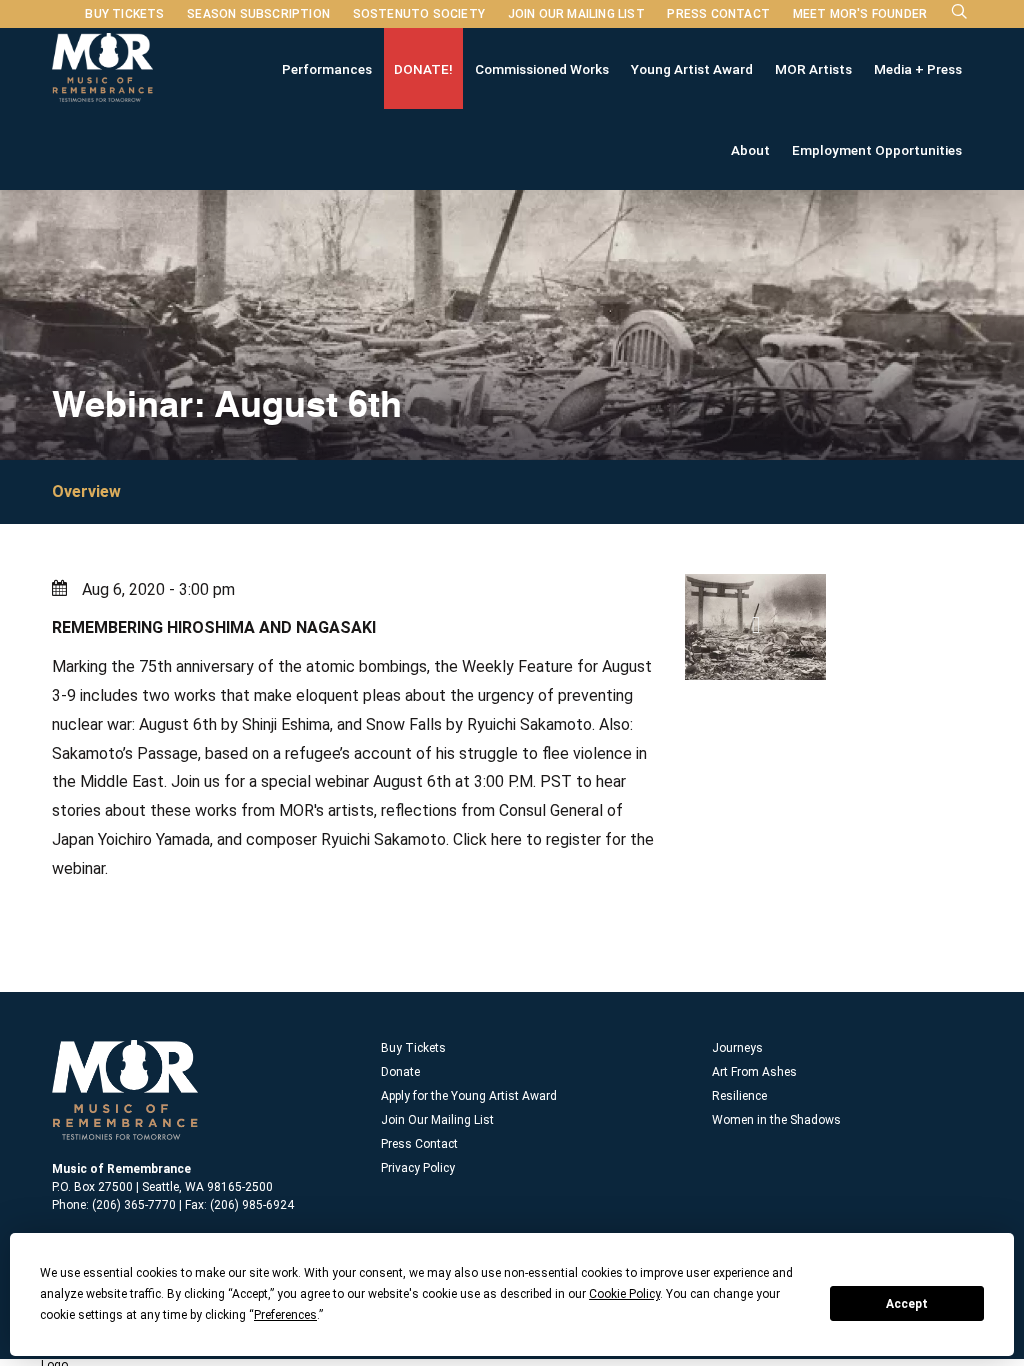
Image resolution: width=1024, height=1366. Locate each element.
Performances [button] (327, 69)
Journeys (737, 1048)
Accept (907, 1304)
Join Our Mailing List (576, 14)
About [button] (750, 150)
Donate (400, 1072)
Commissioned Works (542, 69)
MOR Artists (813, 69)
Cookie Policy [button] (624, 1294)
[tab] (101, 492)
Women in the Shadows (776, 1120)
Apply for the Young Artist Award (469, 1096)
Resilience (739, 1096)
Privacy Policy (418, 1168)
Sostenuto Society (419, 14)
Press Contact (718, 14)
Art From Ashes (754, 1072)
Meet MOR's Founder (860, 14)
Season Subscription (258, 14)
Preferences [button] (285, 1315)
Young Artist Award (692, 69)
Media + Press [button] (918, 69)
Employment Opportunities (877, 150)
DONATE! (423, 69)
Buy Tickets (124, 14)
